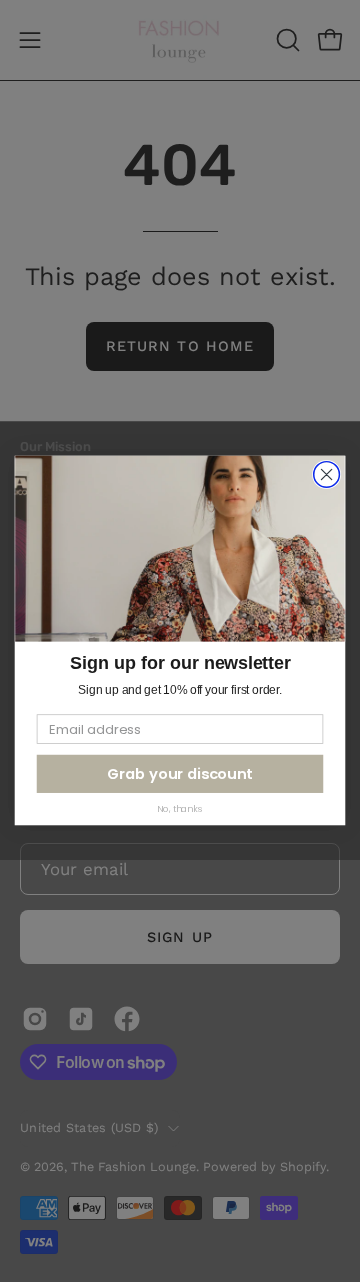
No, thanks (180, 809)
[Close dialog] (327, 475)
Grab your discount (179, 774)
